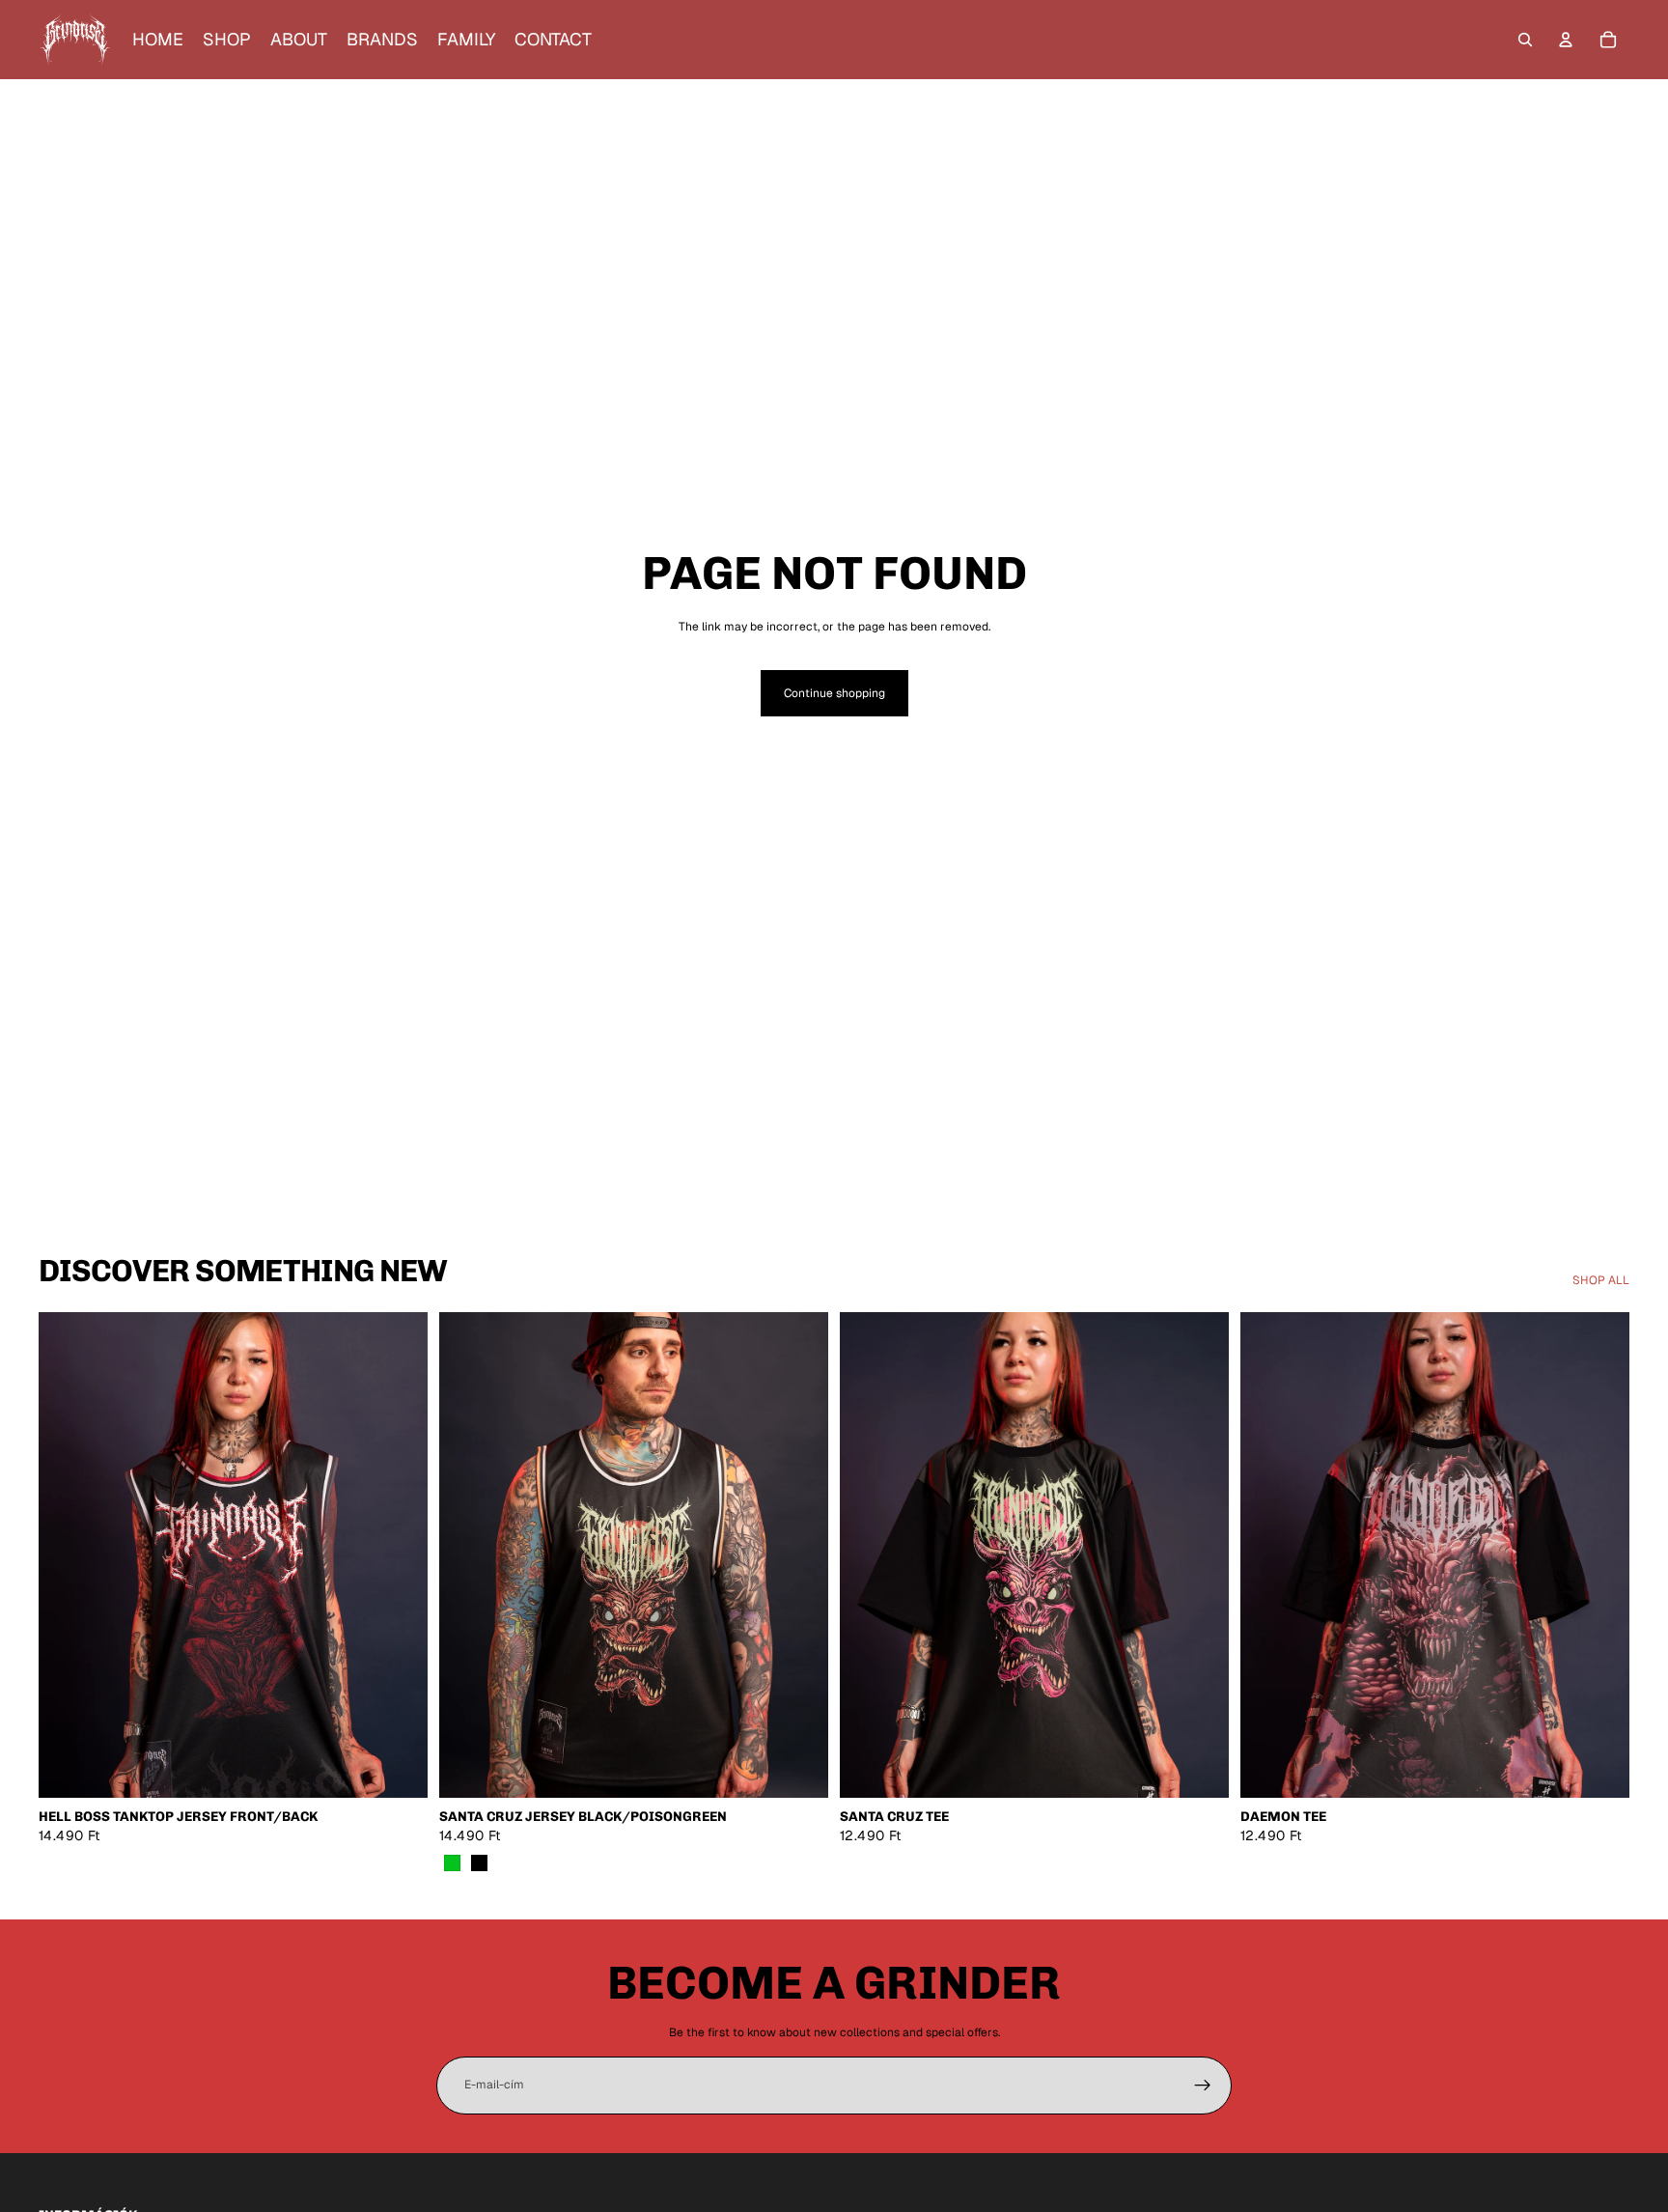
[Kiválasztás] (398, 1769)
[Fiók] (1566, 40)
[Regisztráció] (1203, 2086)
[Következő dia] (399, 1555)
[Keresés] (1525, 40)
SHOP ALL (1601, 1280)
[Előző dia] (68, 1555)
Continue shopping (834, 693)
